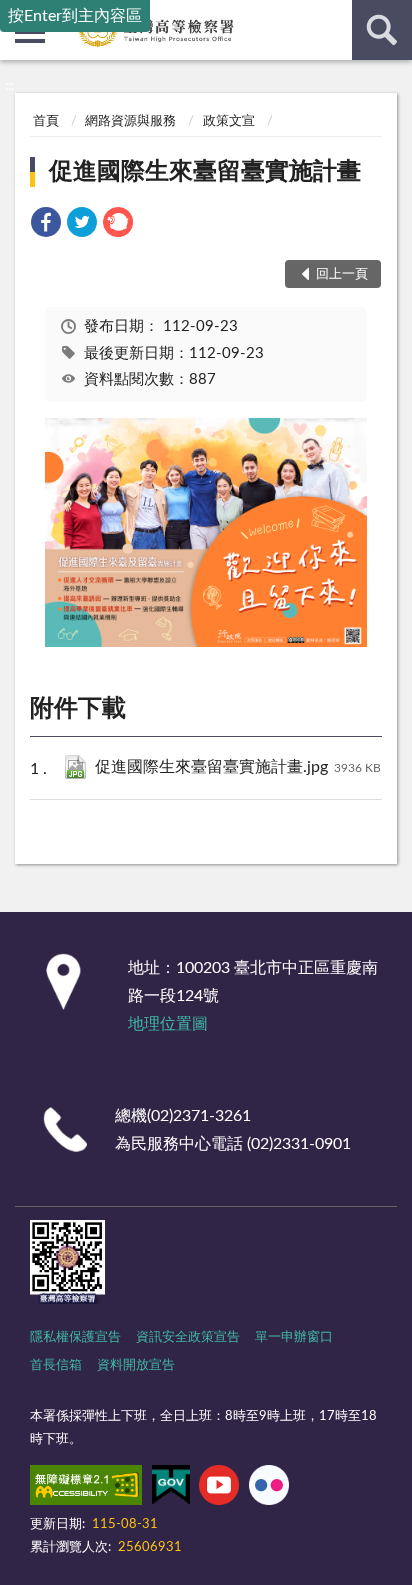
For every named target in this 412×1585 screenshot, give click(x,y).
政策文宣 (229, 121)
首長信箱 (56, 1365)
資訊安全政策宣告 (188, 1337)
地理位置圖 (168, 1024)
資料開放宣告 (136, 1365)
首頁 (46, 121)
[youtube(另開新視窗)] (219, 1489)
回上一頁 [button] (342, 274)
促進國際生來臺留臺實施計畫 (205, 172)
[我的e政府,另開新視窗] (171, 1489)
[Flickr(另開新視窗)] (269, 1489)
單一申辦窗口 (294, 1337)
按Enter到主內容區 (75, 16)
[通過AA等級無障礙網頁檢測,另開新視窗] (86, 1489)
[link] (46, 225)
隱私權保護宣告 (75, 1337)
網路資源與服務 (130, 121)
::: (9, 86)
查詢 (382, 30)
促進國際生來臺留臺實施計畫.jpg (238, 767)
